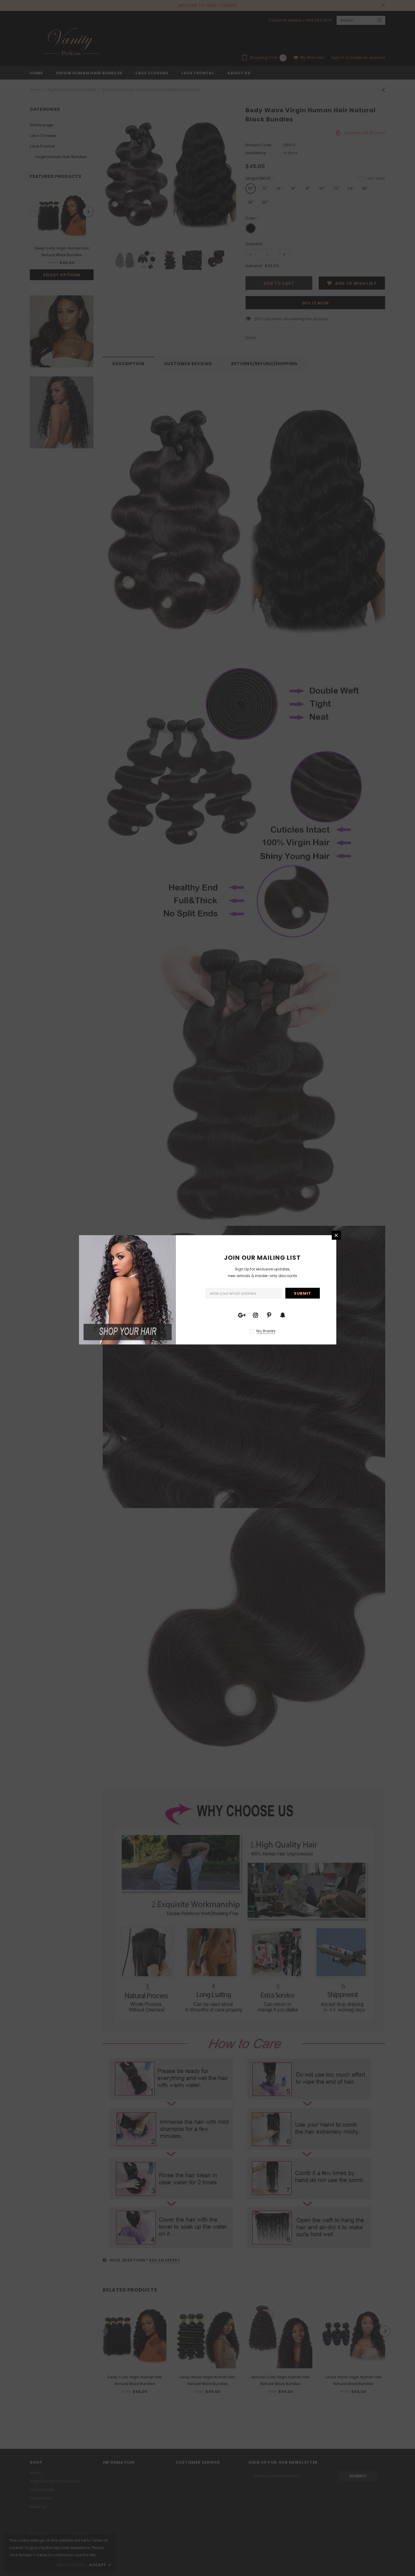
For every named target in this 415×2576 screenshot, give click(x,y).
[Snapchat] (283, 1315)
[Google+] (242, 1315)
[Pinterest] (269, 1315)
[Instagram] (256, 1315)
